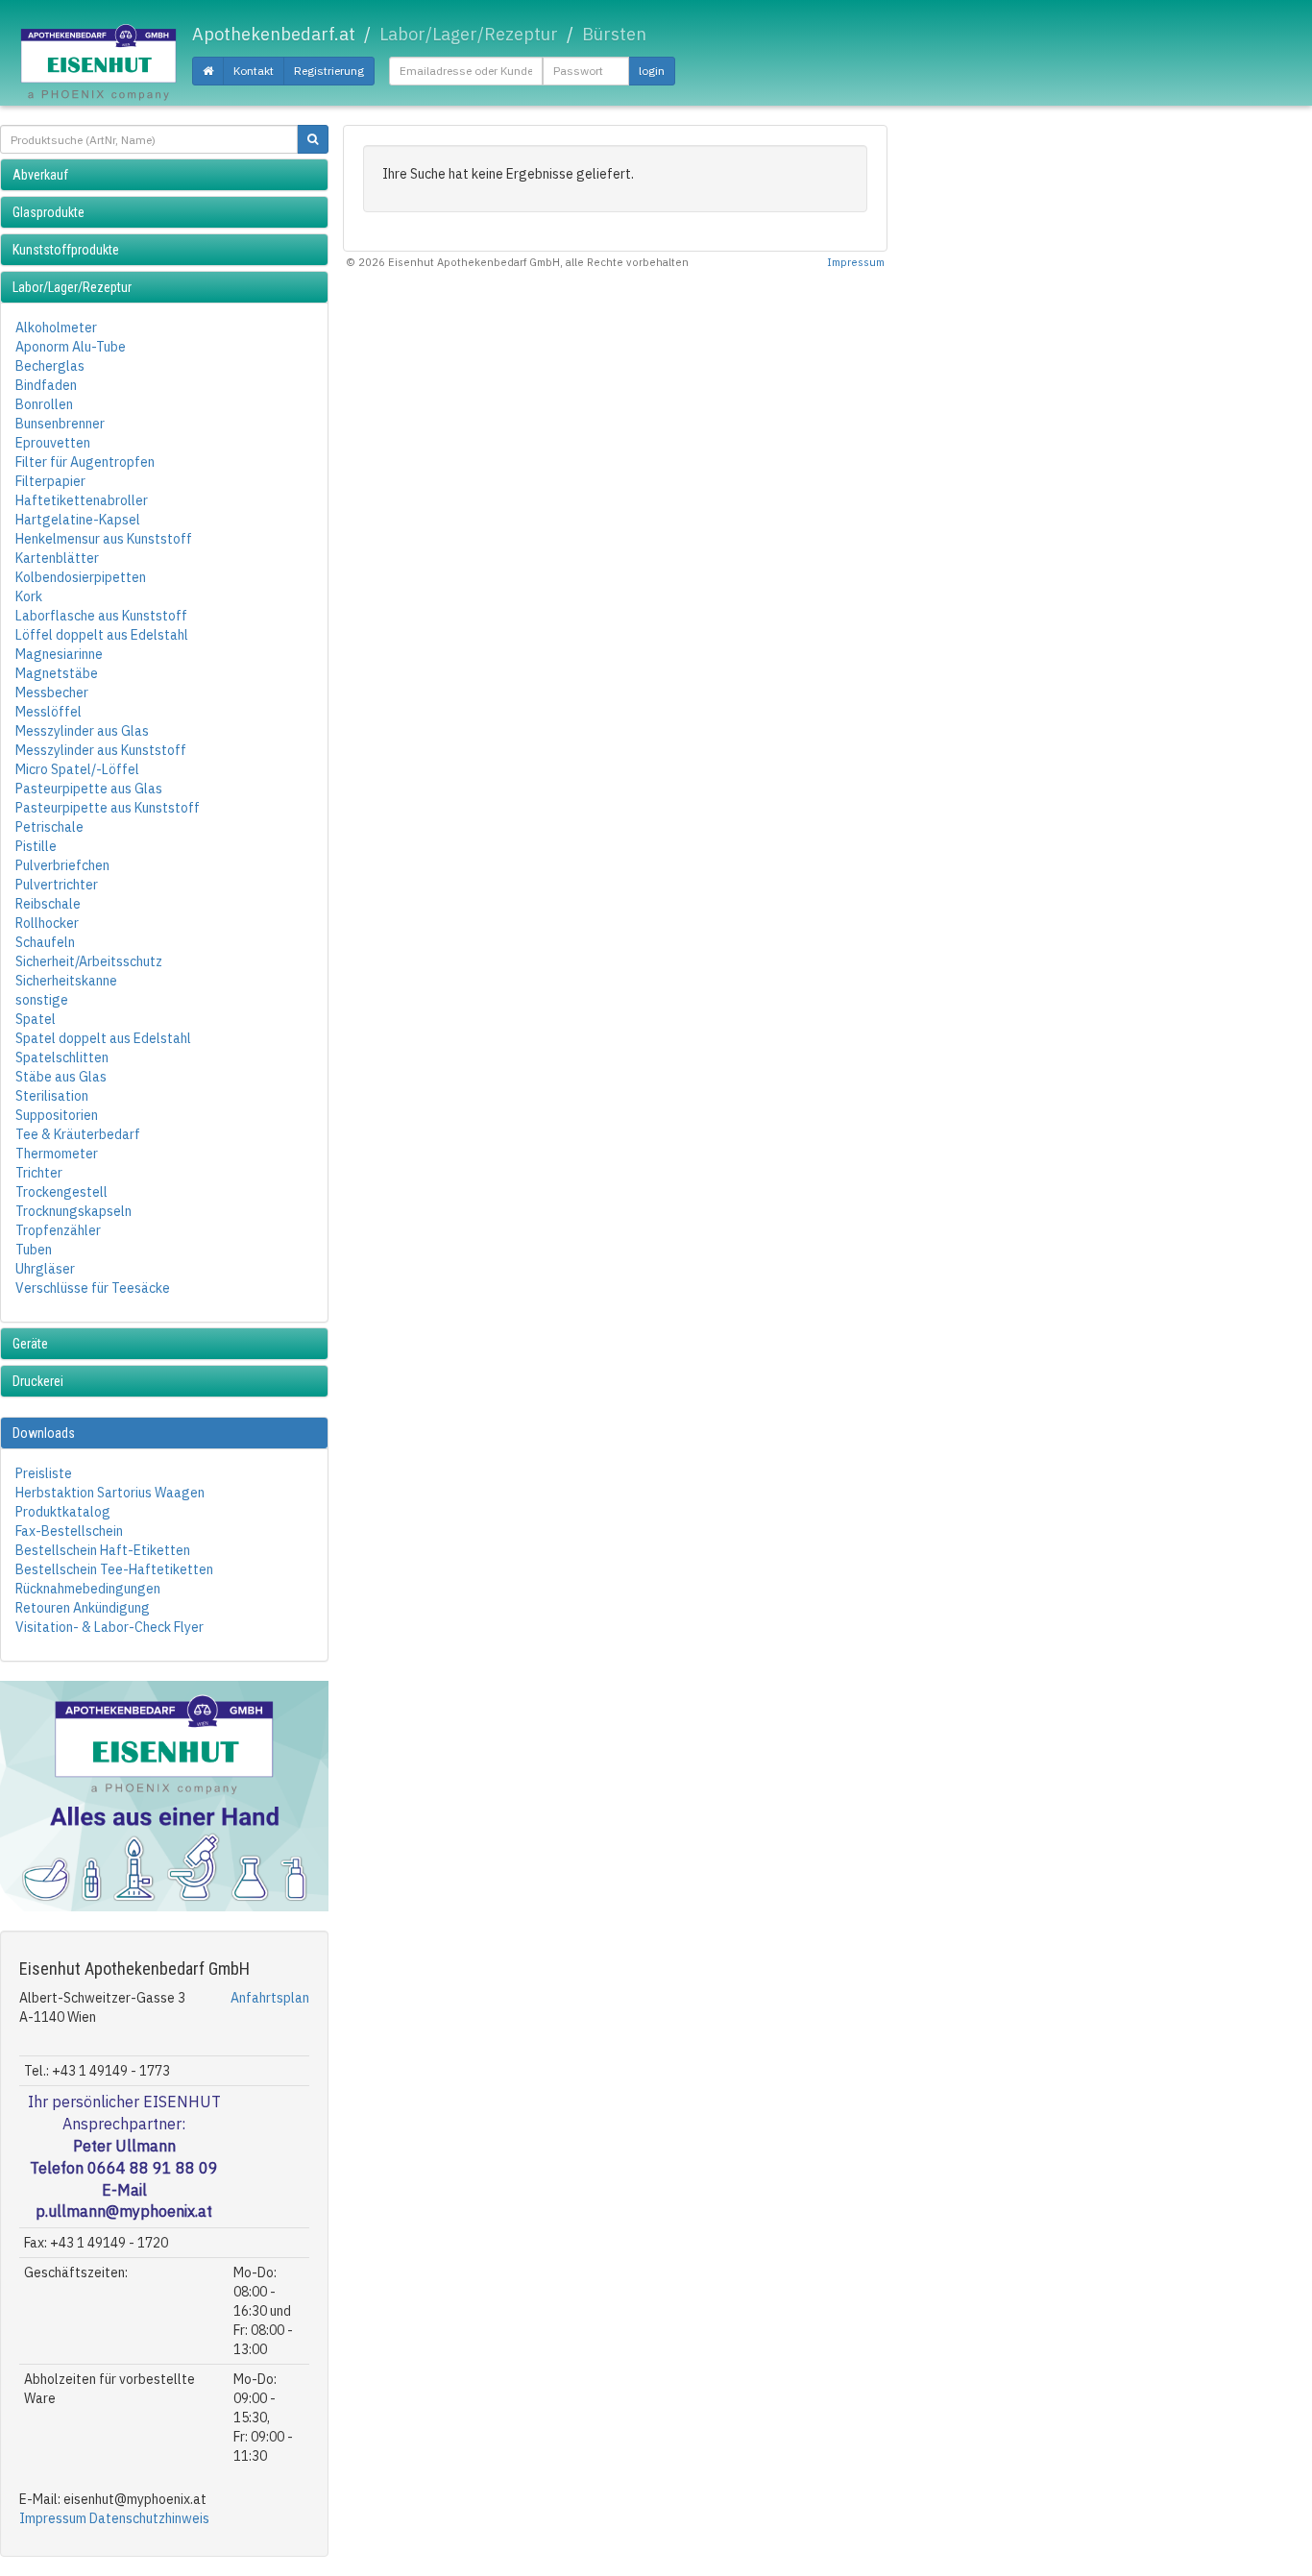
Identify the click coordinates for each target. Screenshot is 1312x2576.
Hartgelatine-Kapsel (78, 520)
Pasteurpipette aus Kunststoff (108, 808)
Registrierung (329, 71)
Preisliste (44, 1473)
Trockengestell (61, 1192)
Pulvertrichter (57, 885)
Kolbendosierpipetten (81, 577)
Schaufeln (45, 942)
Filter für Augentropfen (85, 462)
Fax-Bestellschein (69, 1531)
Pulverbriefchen (62, 865)
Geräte (30, 1344)
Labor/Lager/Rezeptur (72, 287)
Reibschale (48, 904)
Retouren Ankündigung (83, 1608)
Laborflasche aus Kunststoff (101, 616)
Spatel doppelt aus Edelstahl (103, 1038)
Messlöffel (49, 712)
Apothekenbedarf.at (274, 34)
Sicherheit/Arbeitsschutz (89, 961)
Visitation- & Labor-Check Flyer (109, 1627)
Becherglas (50, 366)
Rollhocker (47, 923)
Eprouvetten (53, 443)
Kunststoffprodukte (66, 250)
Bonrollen (44, 404)
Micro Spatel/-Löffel (77, 769)
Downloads (44, 1433)
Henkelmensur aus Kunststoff (104, 539)
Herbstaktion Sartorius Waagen (110, 1493)
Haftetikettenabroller (82, 500)
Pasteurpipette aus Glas (89, 789)
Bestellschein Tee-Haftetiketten (114, 1569)
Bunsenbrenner (60, 424)
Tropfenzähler (58, 1230)
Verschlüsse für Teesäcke (93, 1288)
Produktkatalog (63, 1512)
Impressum (53, 2518)
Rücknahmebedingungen (88, 1589)
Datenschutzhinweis (149, 2518)
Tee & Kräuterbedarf (78, 1134)
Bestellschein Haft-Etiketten (103, 1550)
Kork (29, 596)
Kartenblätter (57, 558)
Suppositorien (57, 1115)
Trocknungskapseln (73, 1211)
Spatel (36, 1019)
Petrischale (49, 827)
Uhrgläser (45, 1269)
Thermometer (57, 1154)
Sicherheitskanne (66, 981)
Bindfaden (46, 385)
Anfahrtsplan (270, 1998)
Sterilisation (52, 1096)
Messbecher (52, 693)
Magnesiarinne (59, 654)
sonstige (42, 1000)
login (652, 71)
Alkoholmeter (56, 328)
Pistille (36, 846)
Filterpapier (50, 481)
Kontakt (254, 71)
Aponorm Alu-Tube (71, 347)
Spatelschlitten (62, 1057)
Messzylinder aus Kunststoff (101, 750)
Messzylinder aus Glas (82, 731)
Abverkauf (40, 175)
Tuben (34, 1250)
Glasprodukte (49, 212)
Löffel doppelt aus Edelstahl (102, 635)
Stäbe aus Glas (61, 1077)
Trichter (39, 1173)
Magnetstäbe (57, 673)
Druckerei (38, 1381)
